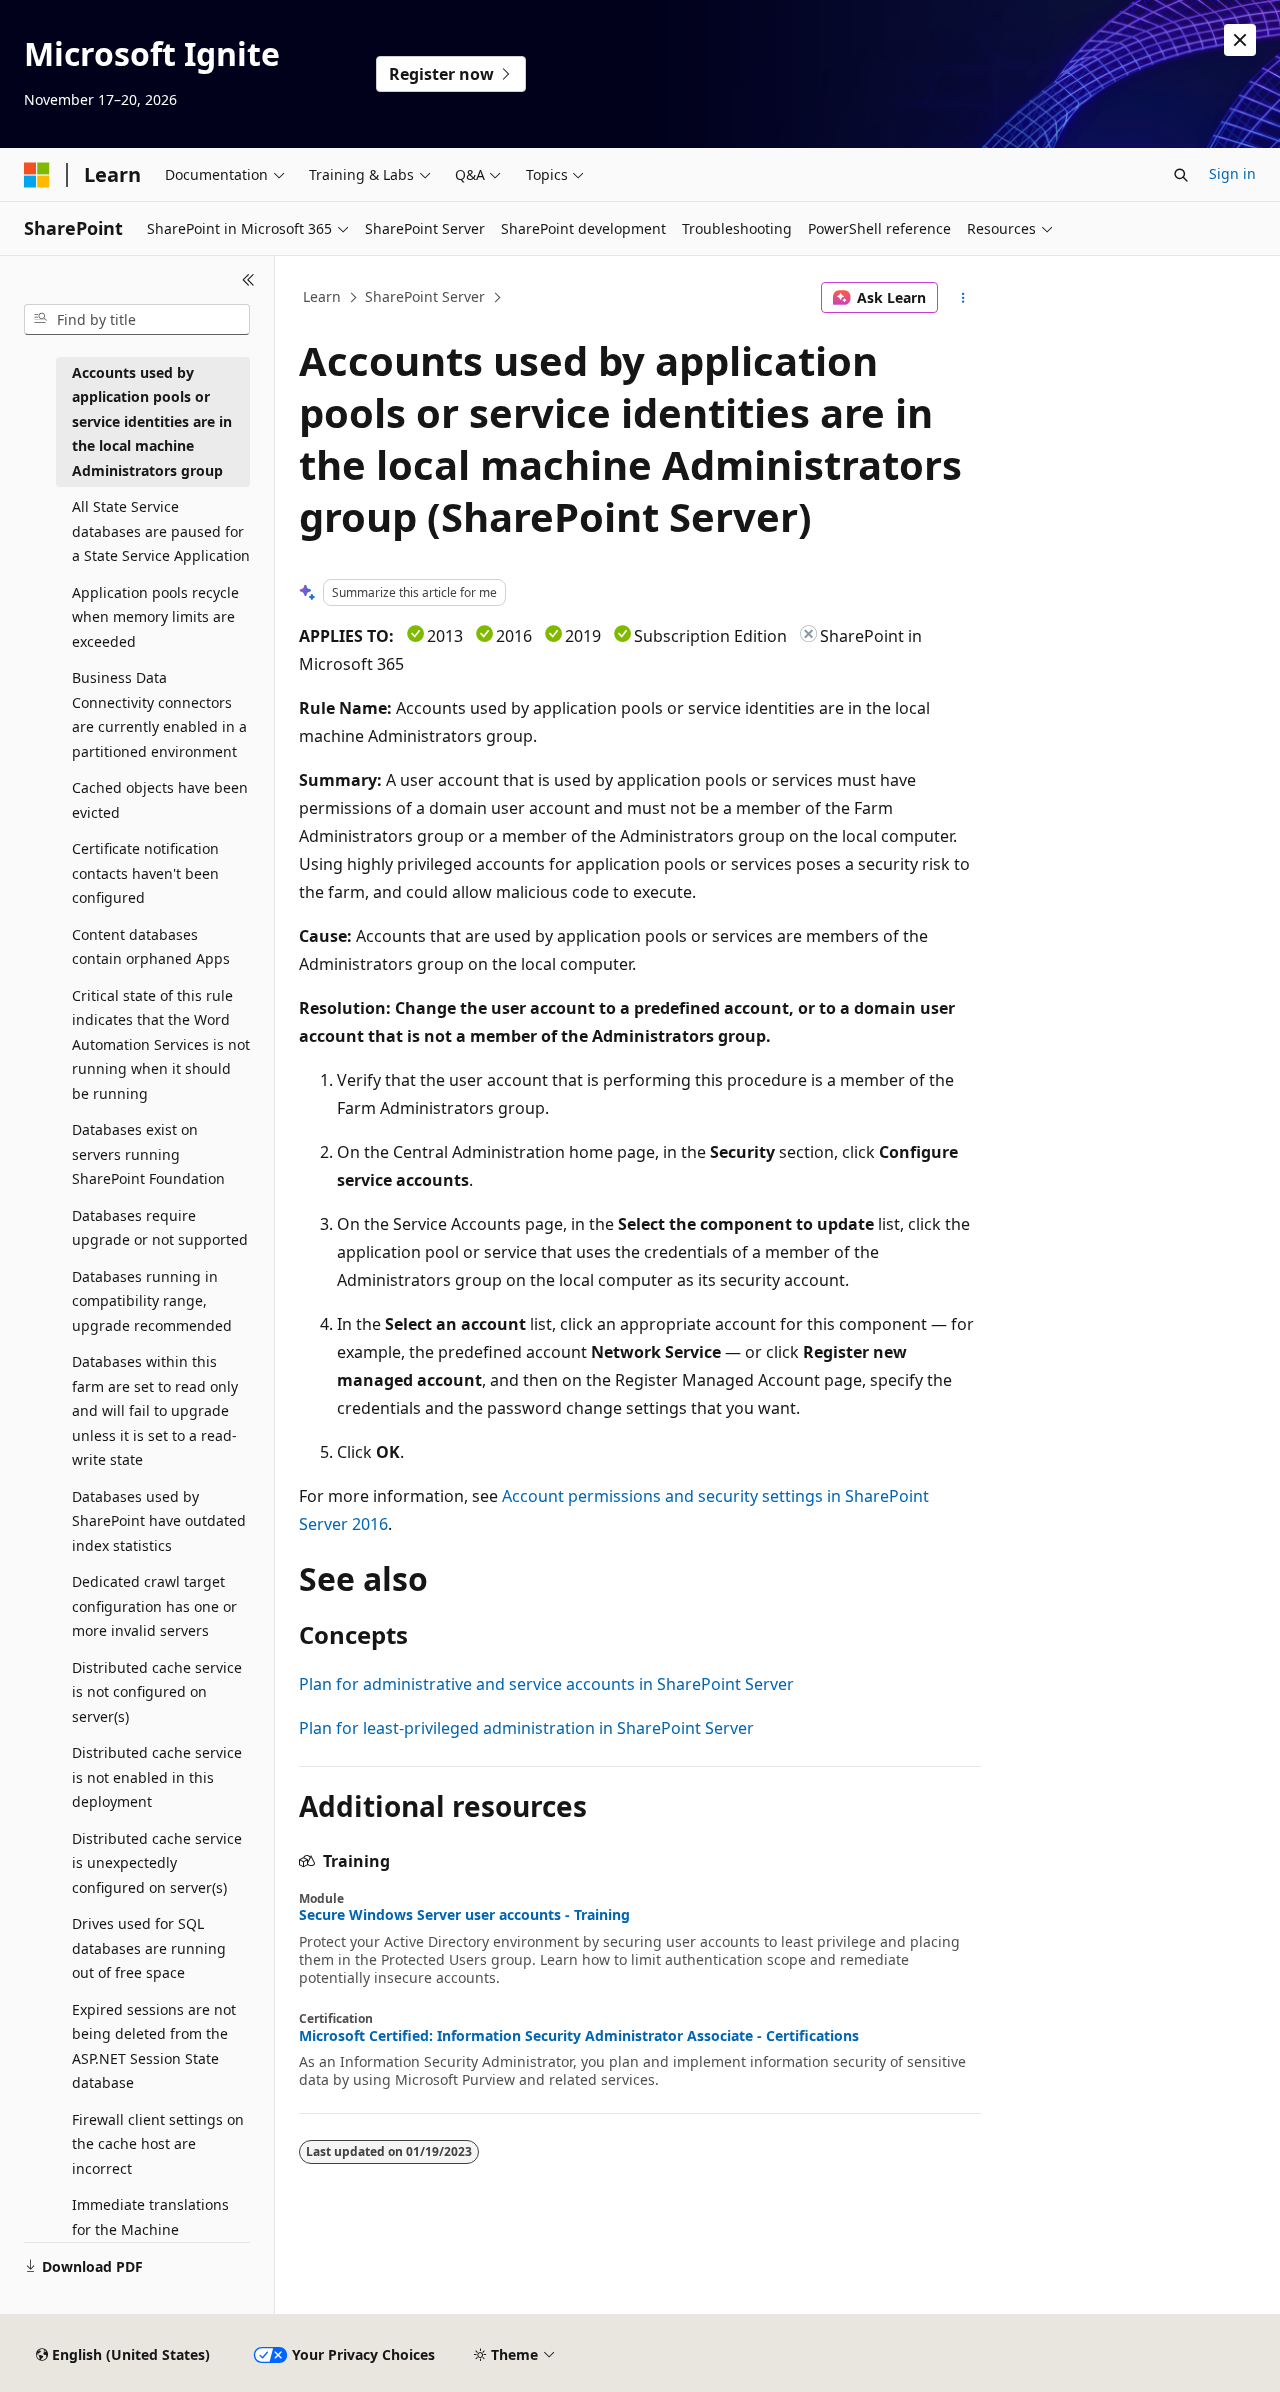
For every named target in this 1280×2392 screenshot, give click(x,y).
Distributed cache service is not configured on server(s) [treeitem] (157, 1692)
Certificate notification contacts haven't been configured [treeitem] (145, 873)
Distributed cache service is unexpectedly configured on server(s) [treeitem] (157, 1863)
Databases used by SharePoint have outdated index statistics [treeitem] (159, 1521)
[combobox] (137, 320)
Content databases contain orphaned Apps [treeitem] (151, 947)
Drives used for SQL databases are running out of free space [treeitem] (149, 1948)
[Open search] (1181, 175)
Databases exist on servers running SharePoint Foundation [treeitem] (148, 1154)
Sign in (1232, 173)
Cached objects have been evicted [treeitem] (160, 800)
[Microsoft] (37, 175)
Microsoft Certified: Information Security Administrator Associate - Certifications (579, 2036)
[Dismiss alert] (1240, 40)
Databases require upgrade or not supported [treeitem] (160, 1228)
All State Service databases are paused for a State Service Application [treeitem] (161, 531)
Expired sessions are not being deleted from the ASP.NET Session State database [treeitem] (154, 2046)
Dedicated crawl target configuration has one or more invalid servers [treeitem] (154, 1606)
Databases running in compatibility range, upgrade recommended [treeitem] (152, 1301)
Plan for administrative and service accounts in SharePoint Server (546, 1684)
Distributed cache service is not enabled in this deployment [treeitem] (157, 1777)
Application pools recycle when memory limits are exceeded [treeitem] (155, 617)
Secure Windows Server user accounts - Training (464, 1915)
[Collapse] (248, 280)
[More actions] (963, 298)
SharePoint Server (425, 296)
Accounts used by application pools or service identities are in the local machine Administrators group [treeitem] (152, 421)
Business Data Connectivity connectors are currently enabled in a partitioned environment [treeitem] (159, 714)
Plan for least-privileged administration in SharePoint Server (526, 1728)
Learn (322, 296)
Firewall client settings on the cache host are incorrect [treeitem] (158, 2144)
